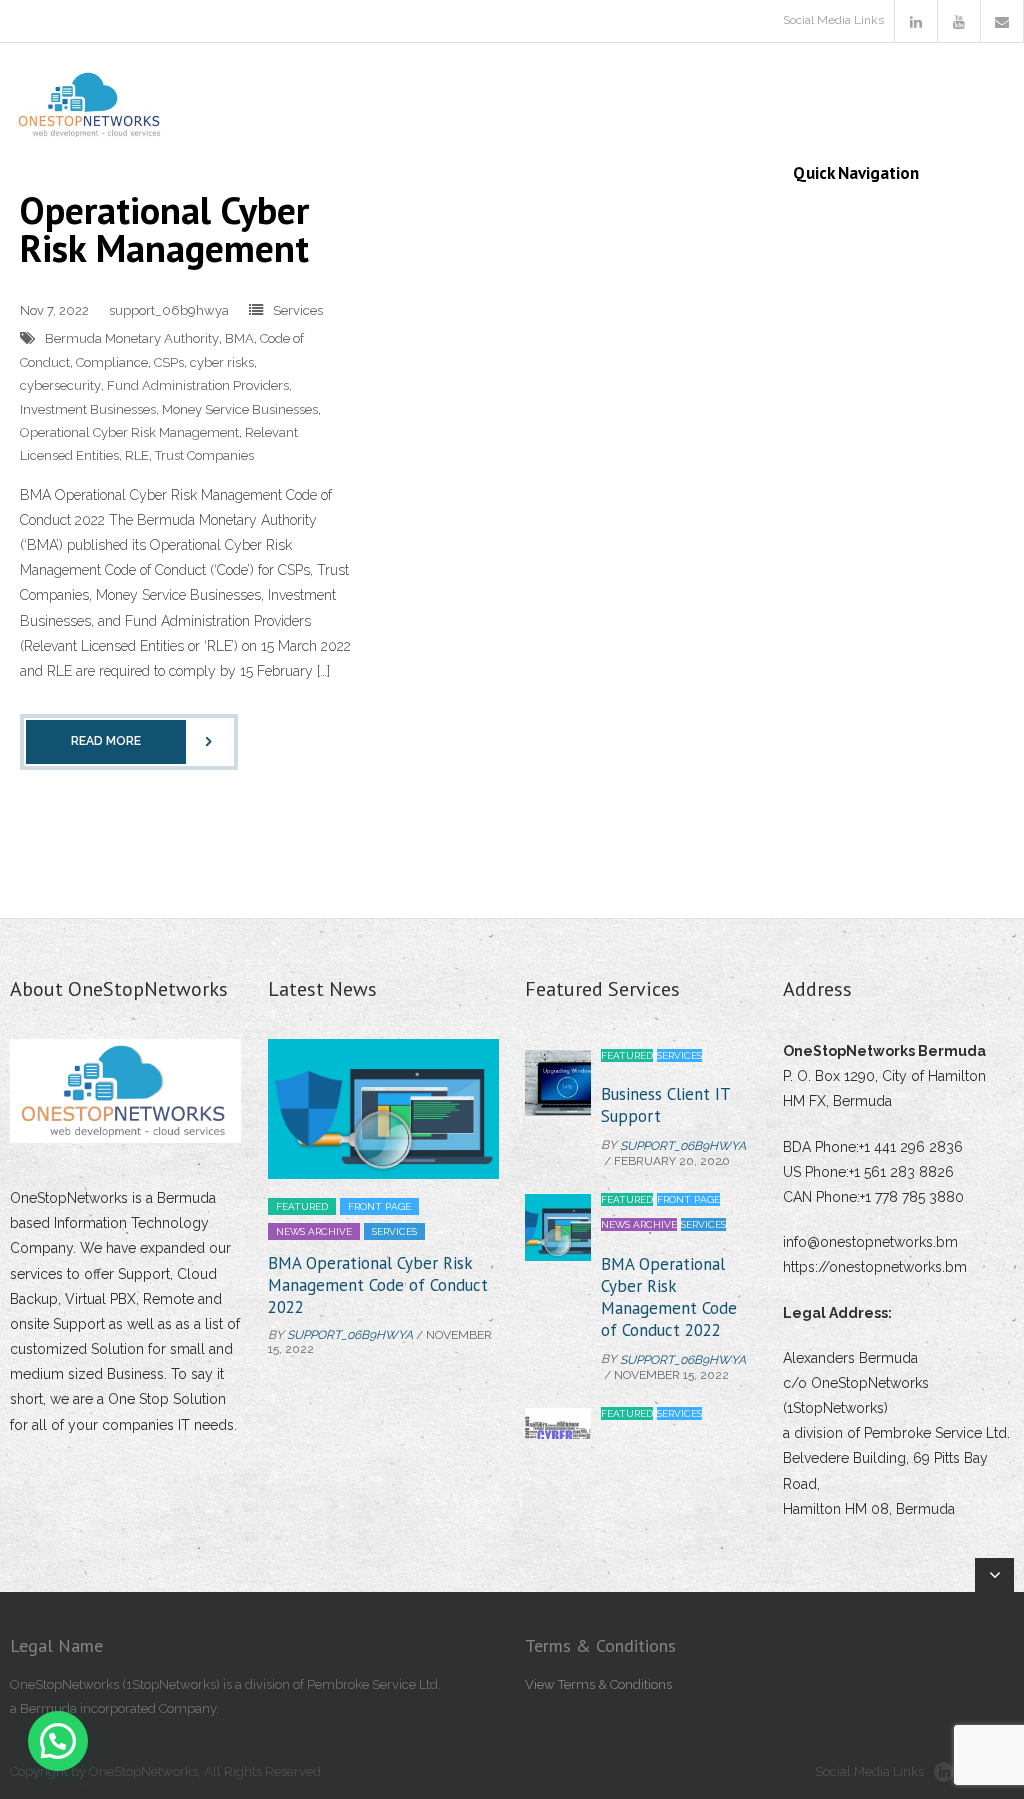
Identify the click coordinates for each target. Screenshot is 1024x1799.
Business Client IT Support (665, 1105)
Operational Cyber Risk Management (164, 228)
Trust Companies (204, 455)
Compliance (112, 362)
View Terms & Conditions (598, 1684)
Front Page (379, 1206)
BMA (239, 338)
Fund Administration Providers (198, 385)
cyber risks (222, 362)
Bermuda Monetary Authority (132, 338)
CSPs (169, 362)
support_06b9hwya (169, 310)
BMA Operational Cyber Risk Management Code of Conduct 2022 (378, 1285)
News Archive (314, 1231)
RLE (137, 455)
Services (298, 310)
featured (302, 1206)
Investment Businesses (88, 409)
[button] (58, 1741)
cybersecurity (60, 385)
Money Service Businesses (240, 409)
